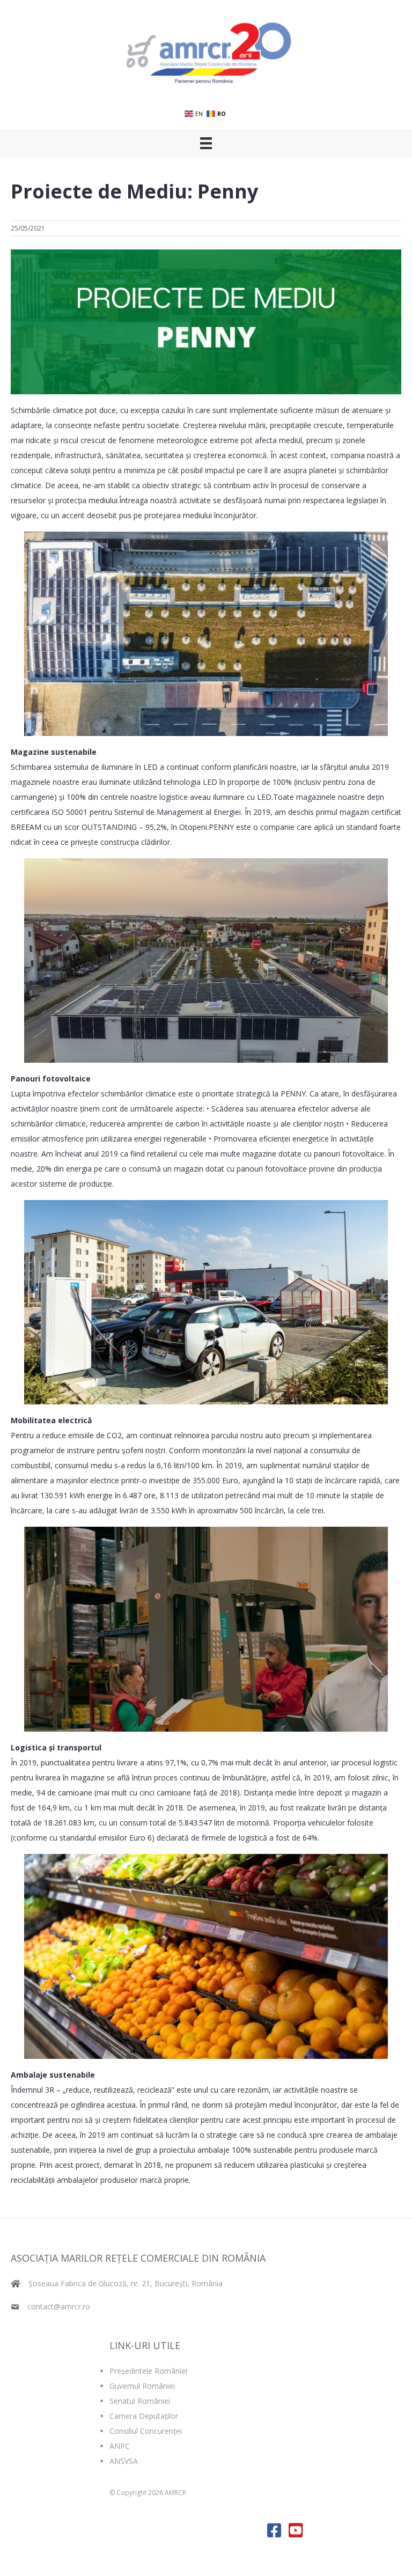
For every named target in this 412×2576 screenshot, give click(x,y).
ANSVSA (124, 2461)
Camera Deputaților (144, 2416)
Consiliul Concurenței (146, 2431)
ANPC (120, 2446)
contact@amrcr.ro (59, 2306)
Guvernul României (142, 2386)
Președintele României (148, 2371)
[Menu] (206, 143)
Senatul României (140, 2401)
